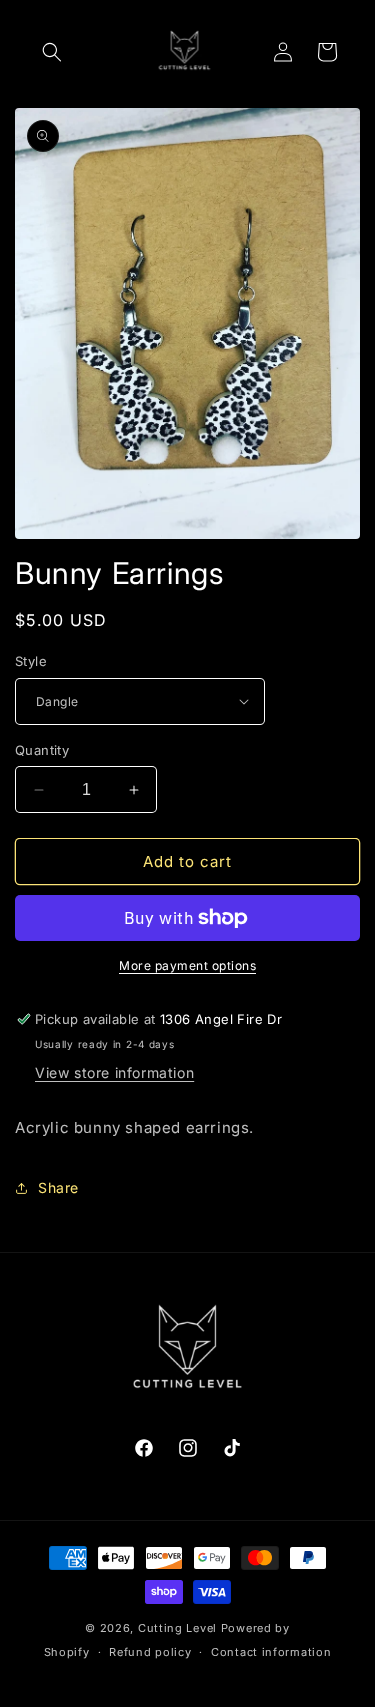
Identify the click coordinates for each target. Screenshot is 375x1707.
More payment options (187, 965)
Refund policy (150, 1652)
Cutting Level (177, 1628)
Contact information (271, 1652)
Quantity (42, 750)
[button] (52, 52)
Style (31, 661)
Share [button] (58, 1187)
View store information (114, 1072)
